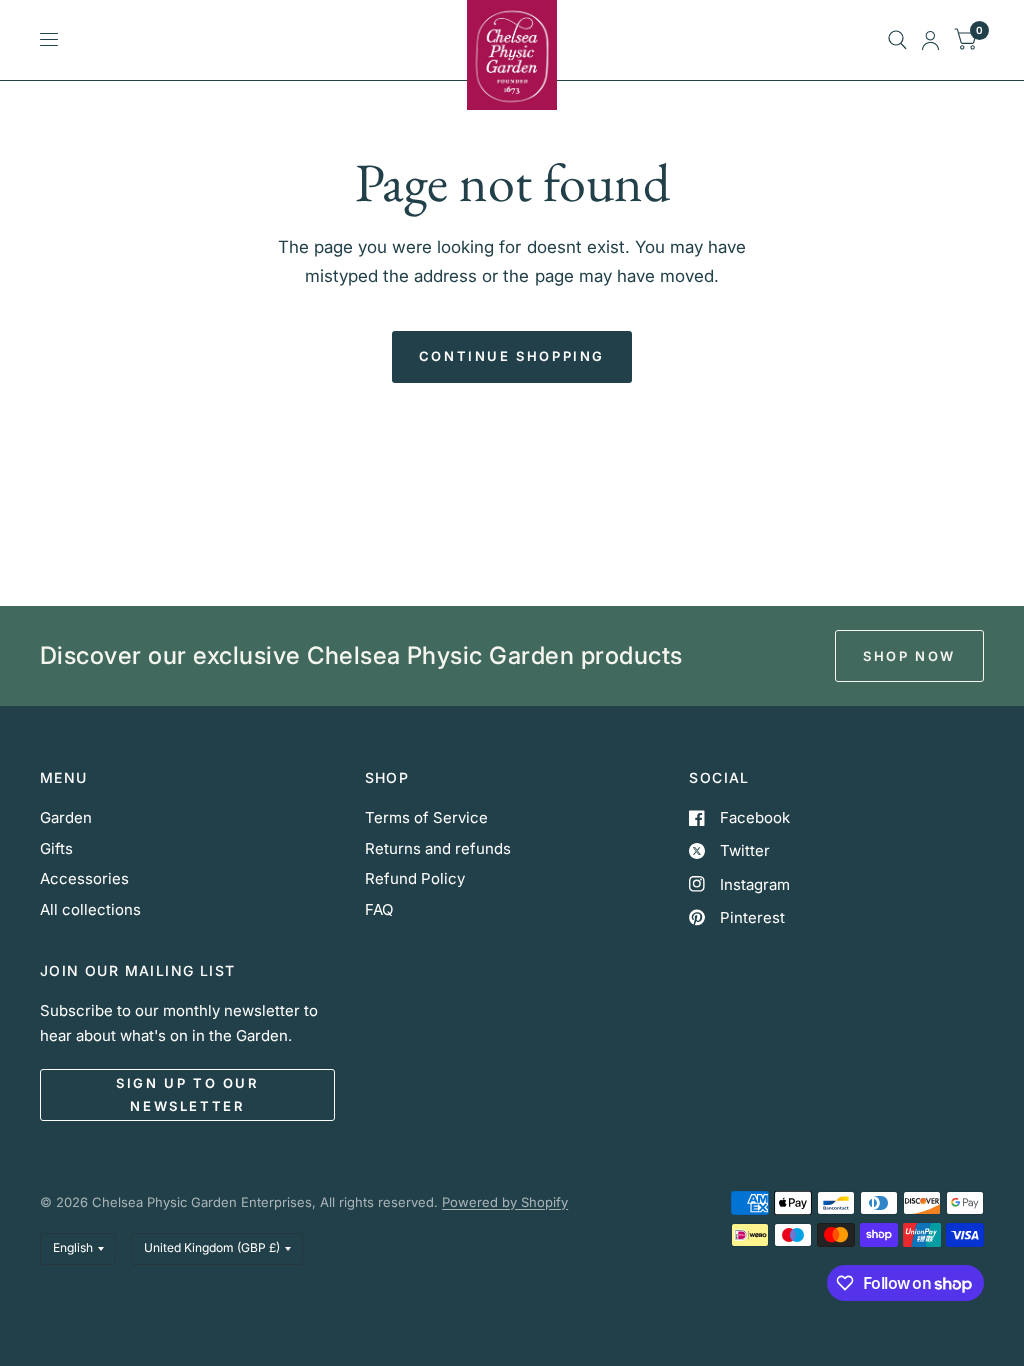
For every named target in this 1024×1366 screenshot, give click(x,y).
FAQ (379, 909)
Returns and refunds (438, 848)
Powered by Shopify (505, 1202)
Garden (66, 817)
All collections (90, 909)
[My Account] (930, 40)
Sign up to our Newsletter (187, 1094)
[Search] (897, 40)
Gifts (56, 848)
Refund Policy (415, 878)
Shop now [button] (909, 656)
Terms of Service (426, 817)
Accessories (84, 878)
